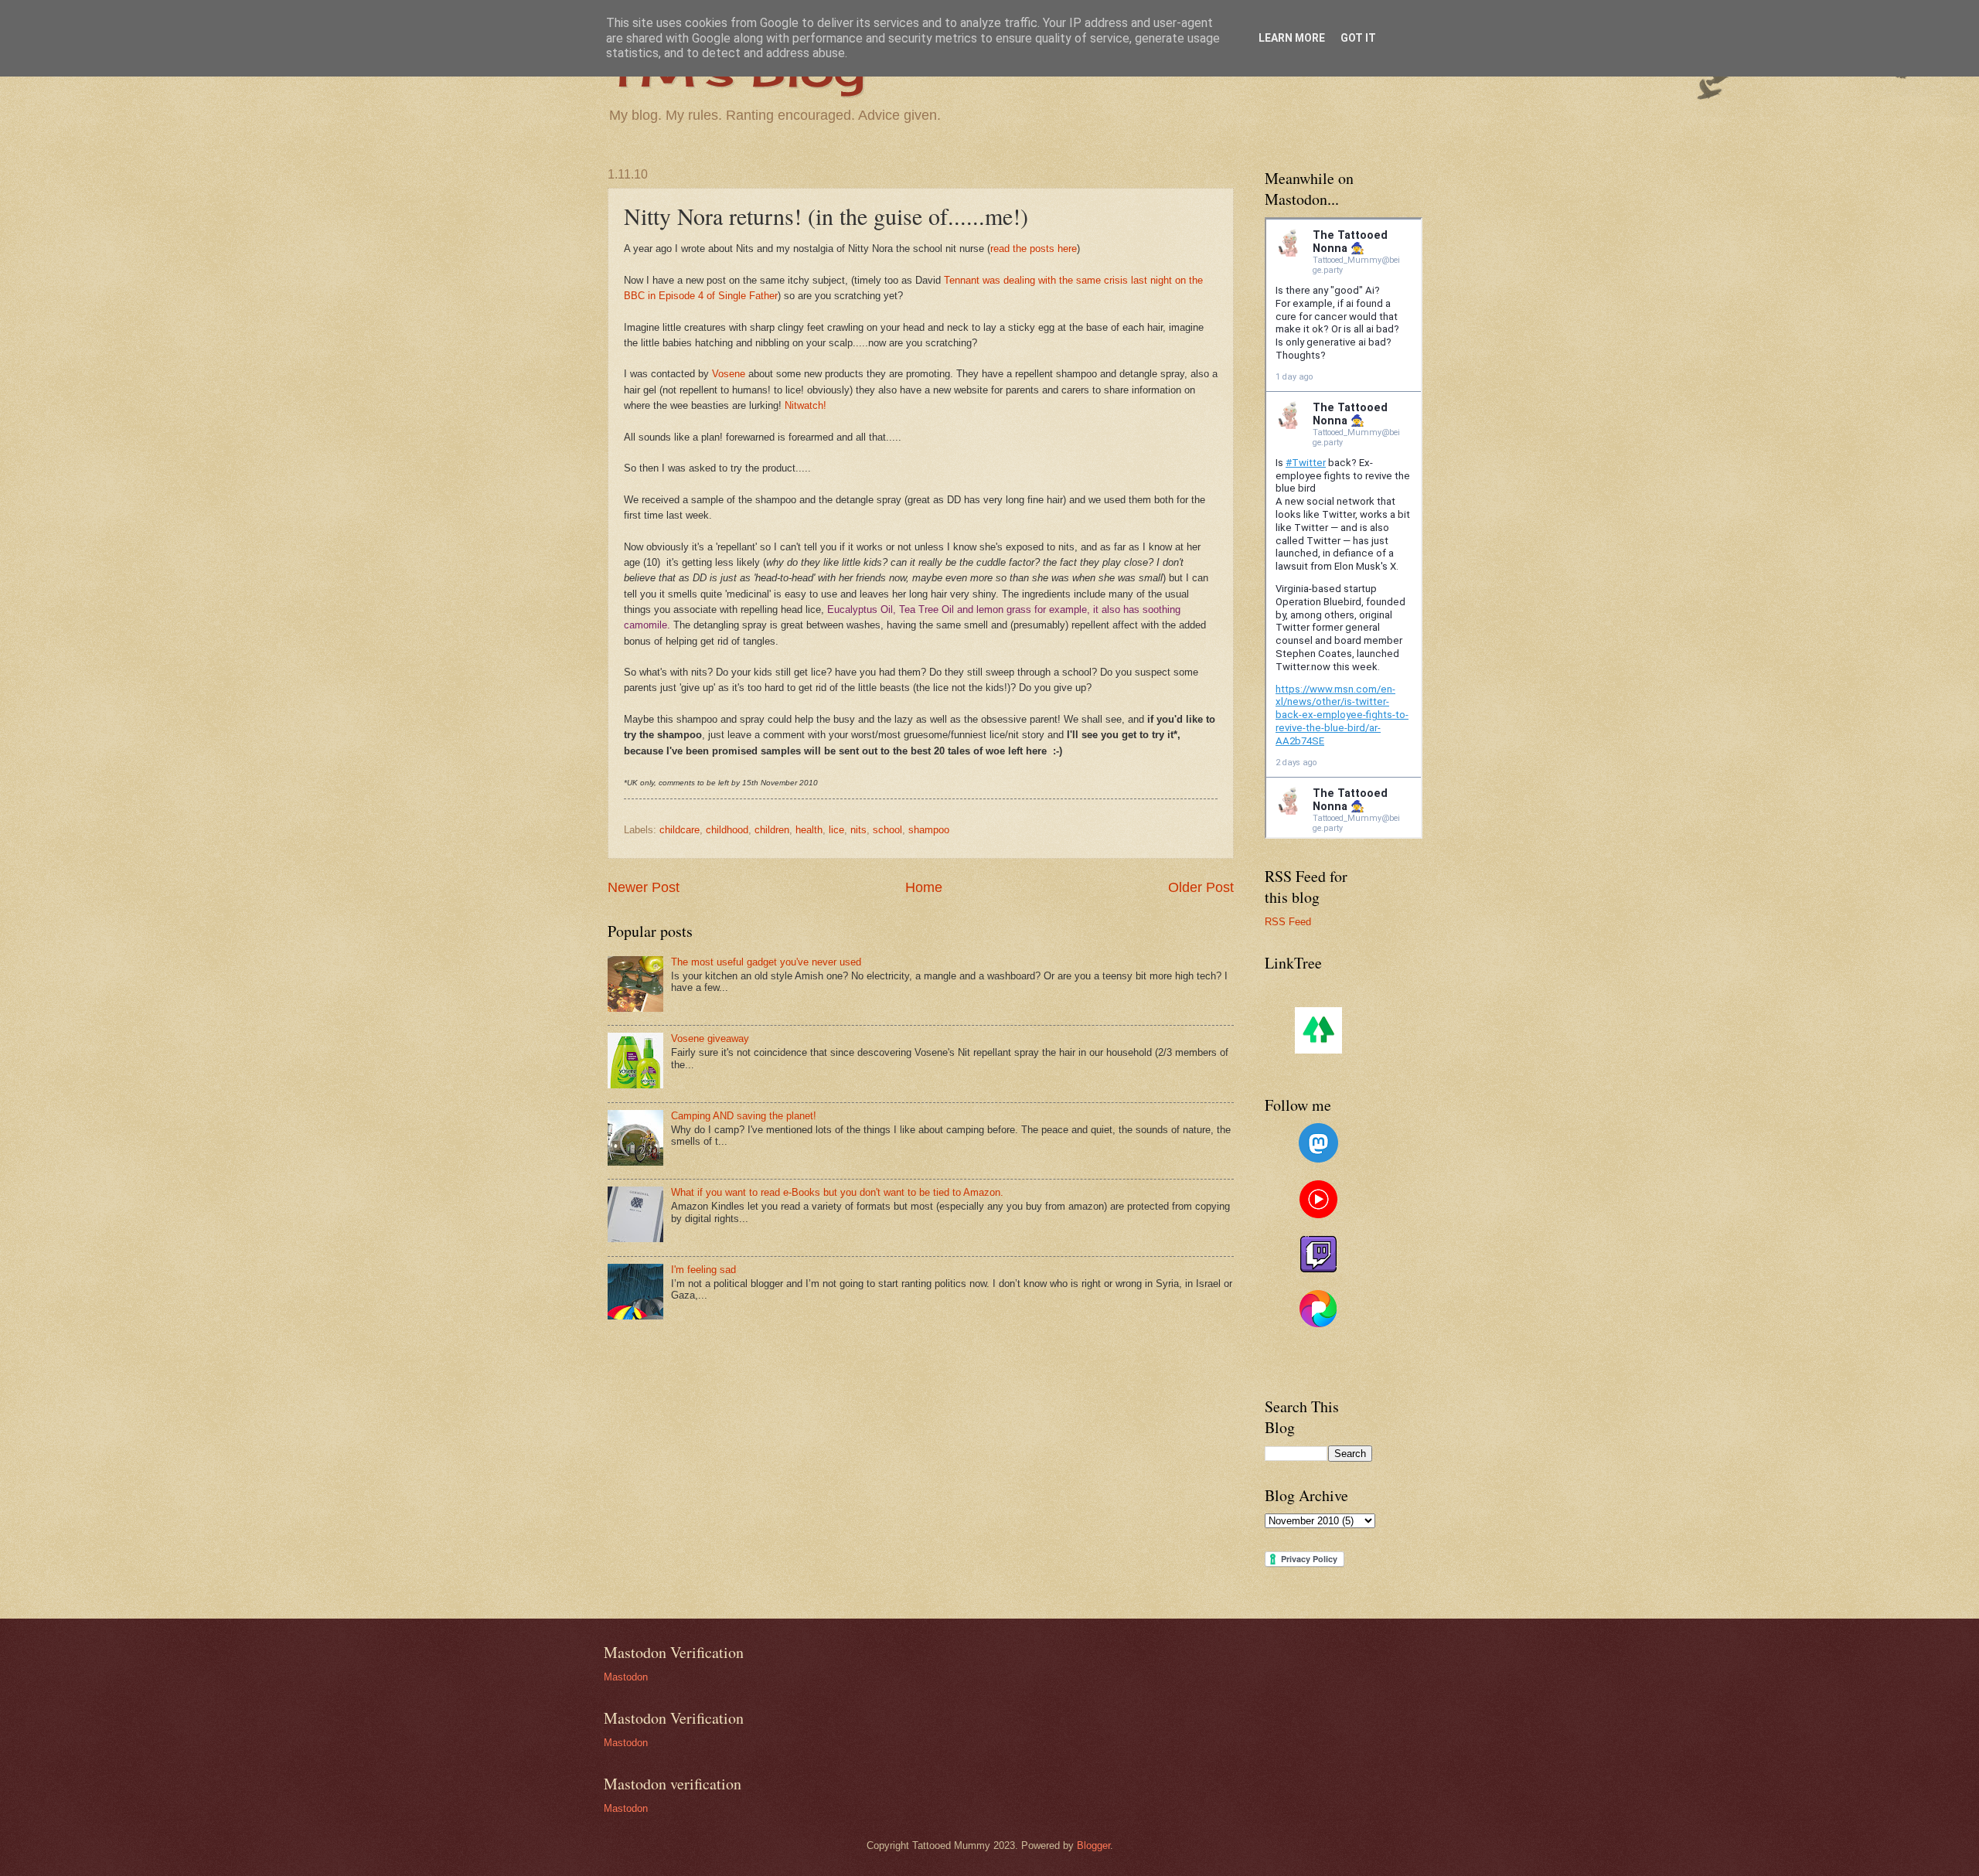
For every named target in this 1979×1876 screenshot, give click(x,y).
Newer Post (644, 887)
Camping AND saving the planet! (744, 1116)
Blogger (1093, 1845)
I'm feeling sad (703, 1270)
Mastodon (626, 1677)
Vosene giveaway (710, 1038)
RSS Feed (1288, 922)
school (887, 830)
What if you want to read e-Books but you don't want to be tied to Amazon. (837, 1192)
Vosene (729, 374)
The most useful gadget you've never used (766, 962)
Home (924, 887)
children (772, 830)
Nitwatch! (806, 405)
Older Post (1201, 887)
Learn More (1292, 38)
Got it (1358, 38)
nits (858, 830)
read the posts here (1034, 249)
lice (836, 830)
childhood (727, 830)
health (809, 830)
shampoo (929, 830)
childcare (680, 830)
